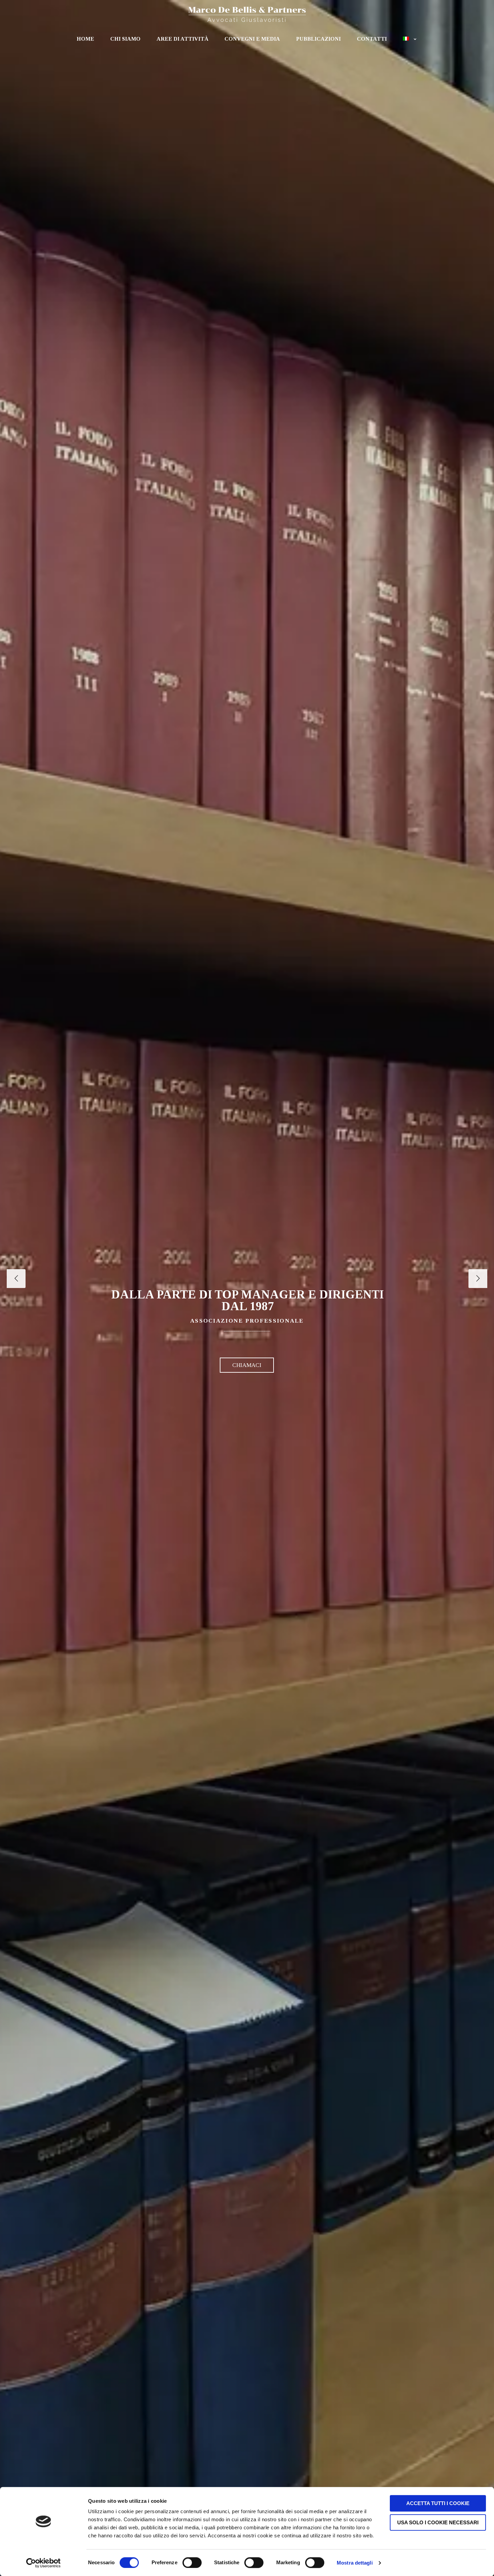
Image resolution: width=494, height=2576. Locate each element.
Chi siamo (125, 39)
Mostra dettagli (355, 2563)
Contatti (372, 39)
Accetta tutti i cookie (438, 2503)
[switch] (192, 2563)
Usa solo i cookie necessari (438, 2522)
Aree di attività (182, 39)
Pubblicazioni (318, 39)
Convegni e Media (252, 39)
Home (85, 39)
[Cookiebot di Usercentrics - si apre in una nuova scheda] (44, 2563)
